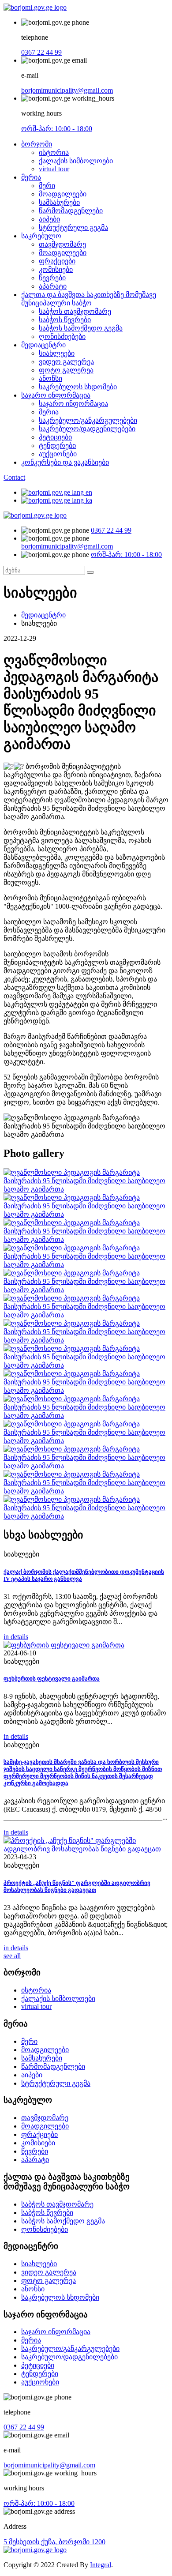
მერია (31, 177)
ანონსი (50, 378)
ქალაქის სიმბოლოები (76, 161)
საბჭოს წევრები (65, 320)
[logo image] (35, 515)
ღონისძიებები (62, 337)
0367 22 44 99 (41, 52)
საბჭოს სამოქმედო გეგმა (81, 328)
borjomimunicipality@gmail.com (67, 90)
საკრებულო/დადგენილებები (87, 429)
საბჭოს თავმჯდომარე (75, 311)
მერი (47, 186)
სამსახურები (59, 202)
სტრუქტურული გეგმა (73, 228)
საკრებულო (41, 236)
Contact (14, 477)
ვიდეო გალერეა (66, 362)
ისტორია (54, 152)
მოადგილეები (63, 194)
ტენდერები (57, 446)
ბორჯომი (37, 144)
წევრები (52, 278)
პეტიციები (55, 437)
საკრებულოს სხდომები (78, 387)
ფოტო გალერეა (66, 370)
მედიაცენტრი (43, 345)
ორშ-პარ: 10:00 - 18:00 (57, 129)
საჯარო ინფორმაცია (56, 395)
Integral (101, 2565)
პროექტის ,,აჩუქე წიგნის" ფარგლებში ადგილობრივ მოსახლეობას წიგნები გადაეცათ (77, 1886)
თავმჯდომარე (62, 244)
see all (12, 1956)
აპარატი (53, 286)
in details (16, 1637)
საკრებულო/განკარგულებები (88, 420)
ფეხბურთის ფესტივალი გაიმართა (52, 1679)
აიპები (49, 219)
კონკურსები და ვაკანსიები (65, 462)
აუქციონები (58, 454)
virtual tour (54, 169)
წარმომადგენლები (71, 211)
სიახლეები (57, 353)
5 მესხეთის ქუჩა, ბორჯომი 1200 (54, 2542)
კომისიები (56, 269)
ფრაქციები (57, 261)
